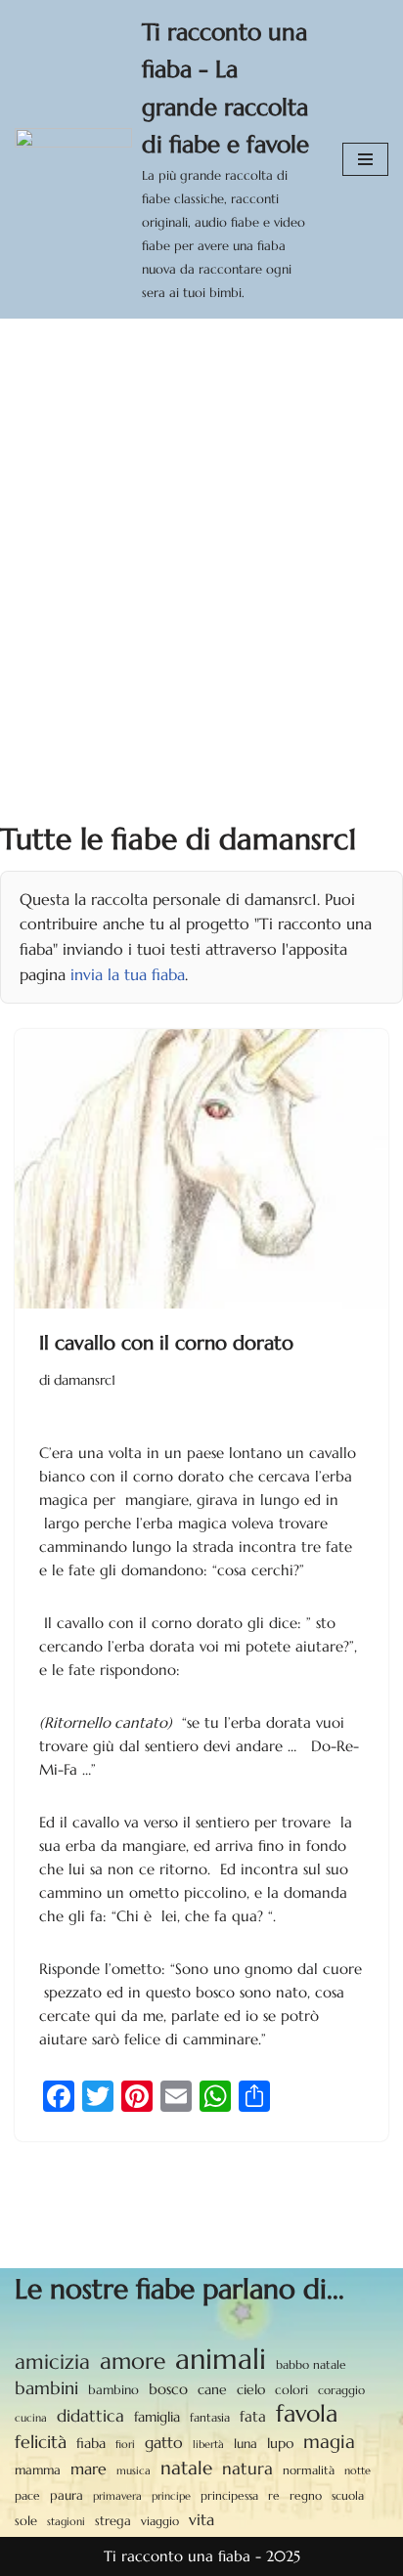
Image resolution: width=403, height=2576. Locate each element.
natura (247, 2469)
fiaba (91, 2443)
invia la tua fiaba (128, 974)
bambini (46, 2388)
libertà (208, 2444)
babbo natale (311, 2364)
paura (67, 2496)
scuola (348, 2495)
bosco (168, 2389)
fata (253, 2416)
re (274, 2496)
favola (307, 2414)
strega (113, 2521)
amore (133, 2361)
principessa (229, 2495)
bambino (113, 2390)
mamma (38, 2470)
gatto (164, 2443)
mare (89, 2469)
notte (358, 2471)
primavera (117, 2496)
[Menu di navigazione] (365, 159)
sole (26, 2521)
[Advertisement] (201, 530)
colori (291, 2390)
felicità (41, 2442)
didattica (90, 2416)
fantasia (210, 2417)
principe (171, 2496)
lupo (280, 2444)
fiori (125, 2444)
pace (27, 2496)
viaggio (160, 2521)
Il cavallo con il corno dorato (166, 1343)
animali (221, 2359)
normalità (309, 2470)
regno (306, 2496)
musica (134, 2470)
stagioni (66, 2521)
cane (212, 2389)
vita (201, 2520)
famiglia (157, 2417)
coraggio (341, 2390)
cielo (251, 2389)
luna (246, 2444)
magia (329, 2441)
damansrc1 (85, 1380)
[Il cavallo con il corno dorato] (201, 1169)
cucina (31, 2418)
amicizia (52, 2362)
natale (186, 2468)
